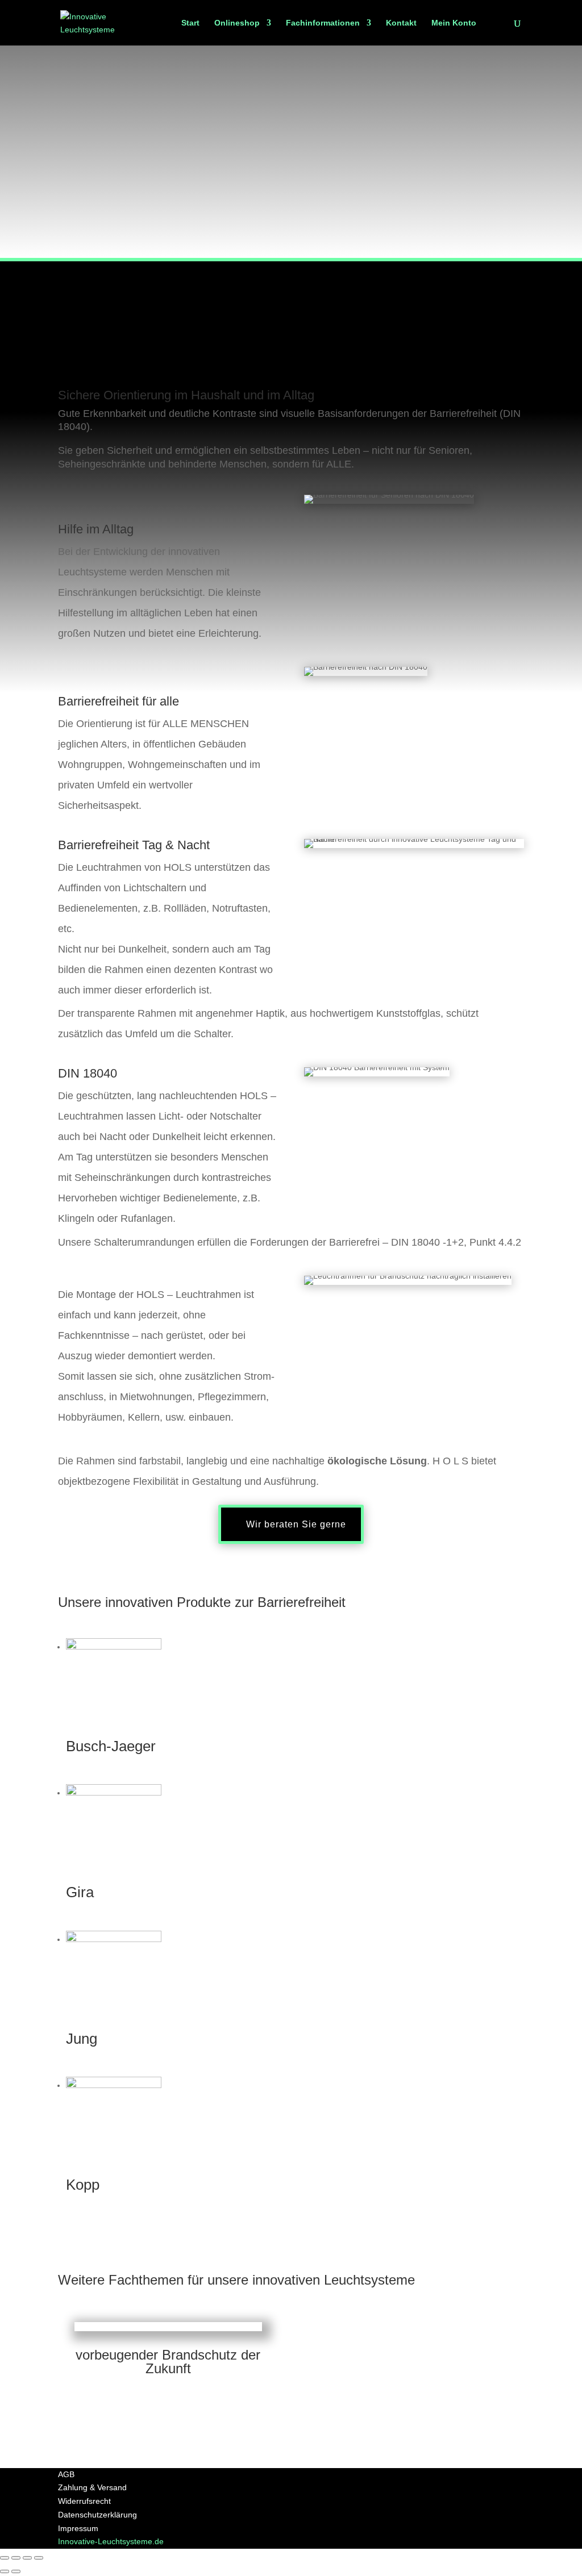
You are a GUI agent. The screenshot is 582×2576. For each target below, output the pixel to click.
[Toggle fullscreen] (27, 2558)
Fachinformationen (323, 23)
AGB (66, 2474)
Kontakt (401, 23)
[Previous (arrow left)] (5, 2571)
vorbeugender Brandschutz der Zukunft (168, 2362)
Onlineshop (237, 23)
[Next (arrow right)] (16, 2571)
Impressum (78, 2528)
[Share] (16, 2558)
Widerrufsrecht (84, 2501)
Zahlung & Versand (92, 2487)
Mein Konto (454, 23)
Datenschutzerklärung (97, 2515)
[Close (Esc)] (5, 2558)
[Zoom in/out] (39, 2558)
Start (190, 23)
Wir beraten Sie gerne (296, 1524)
